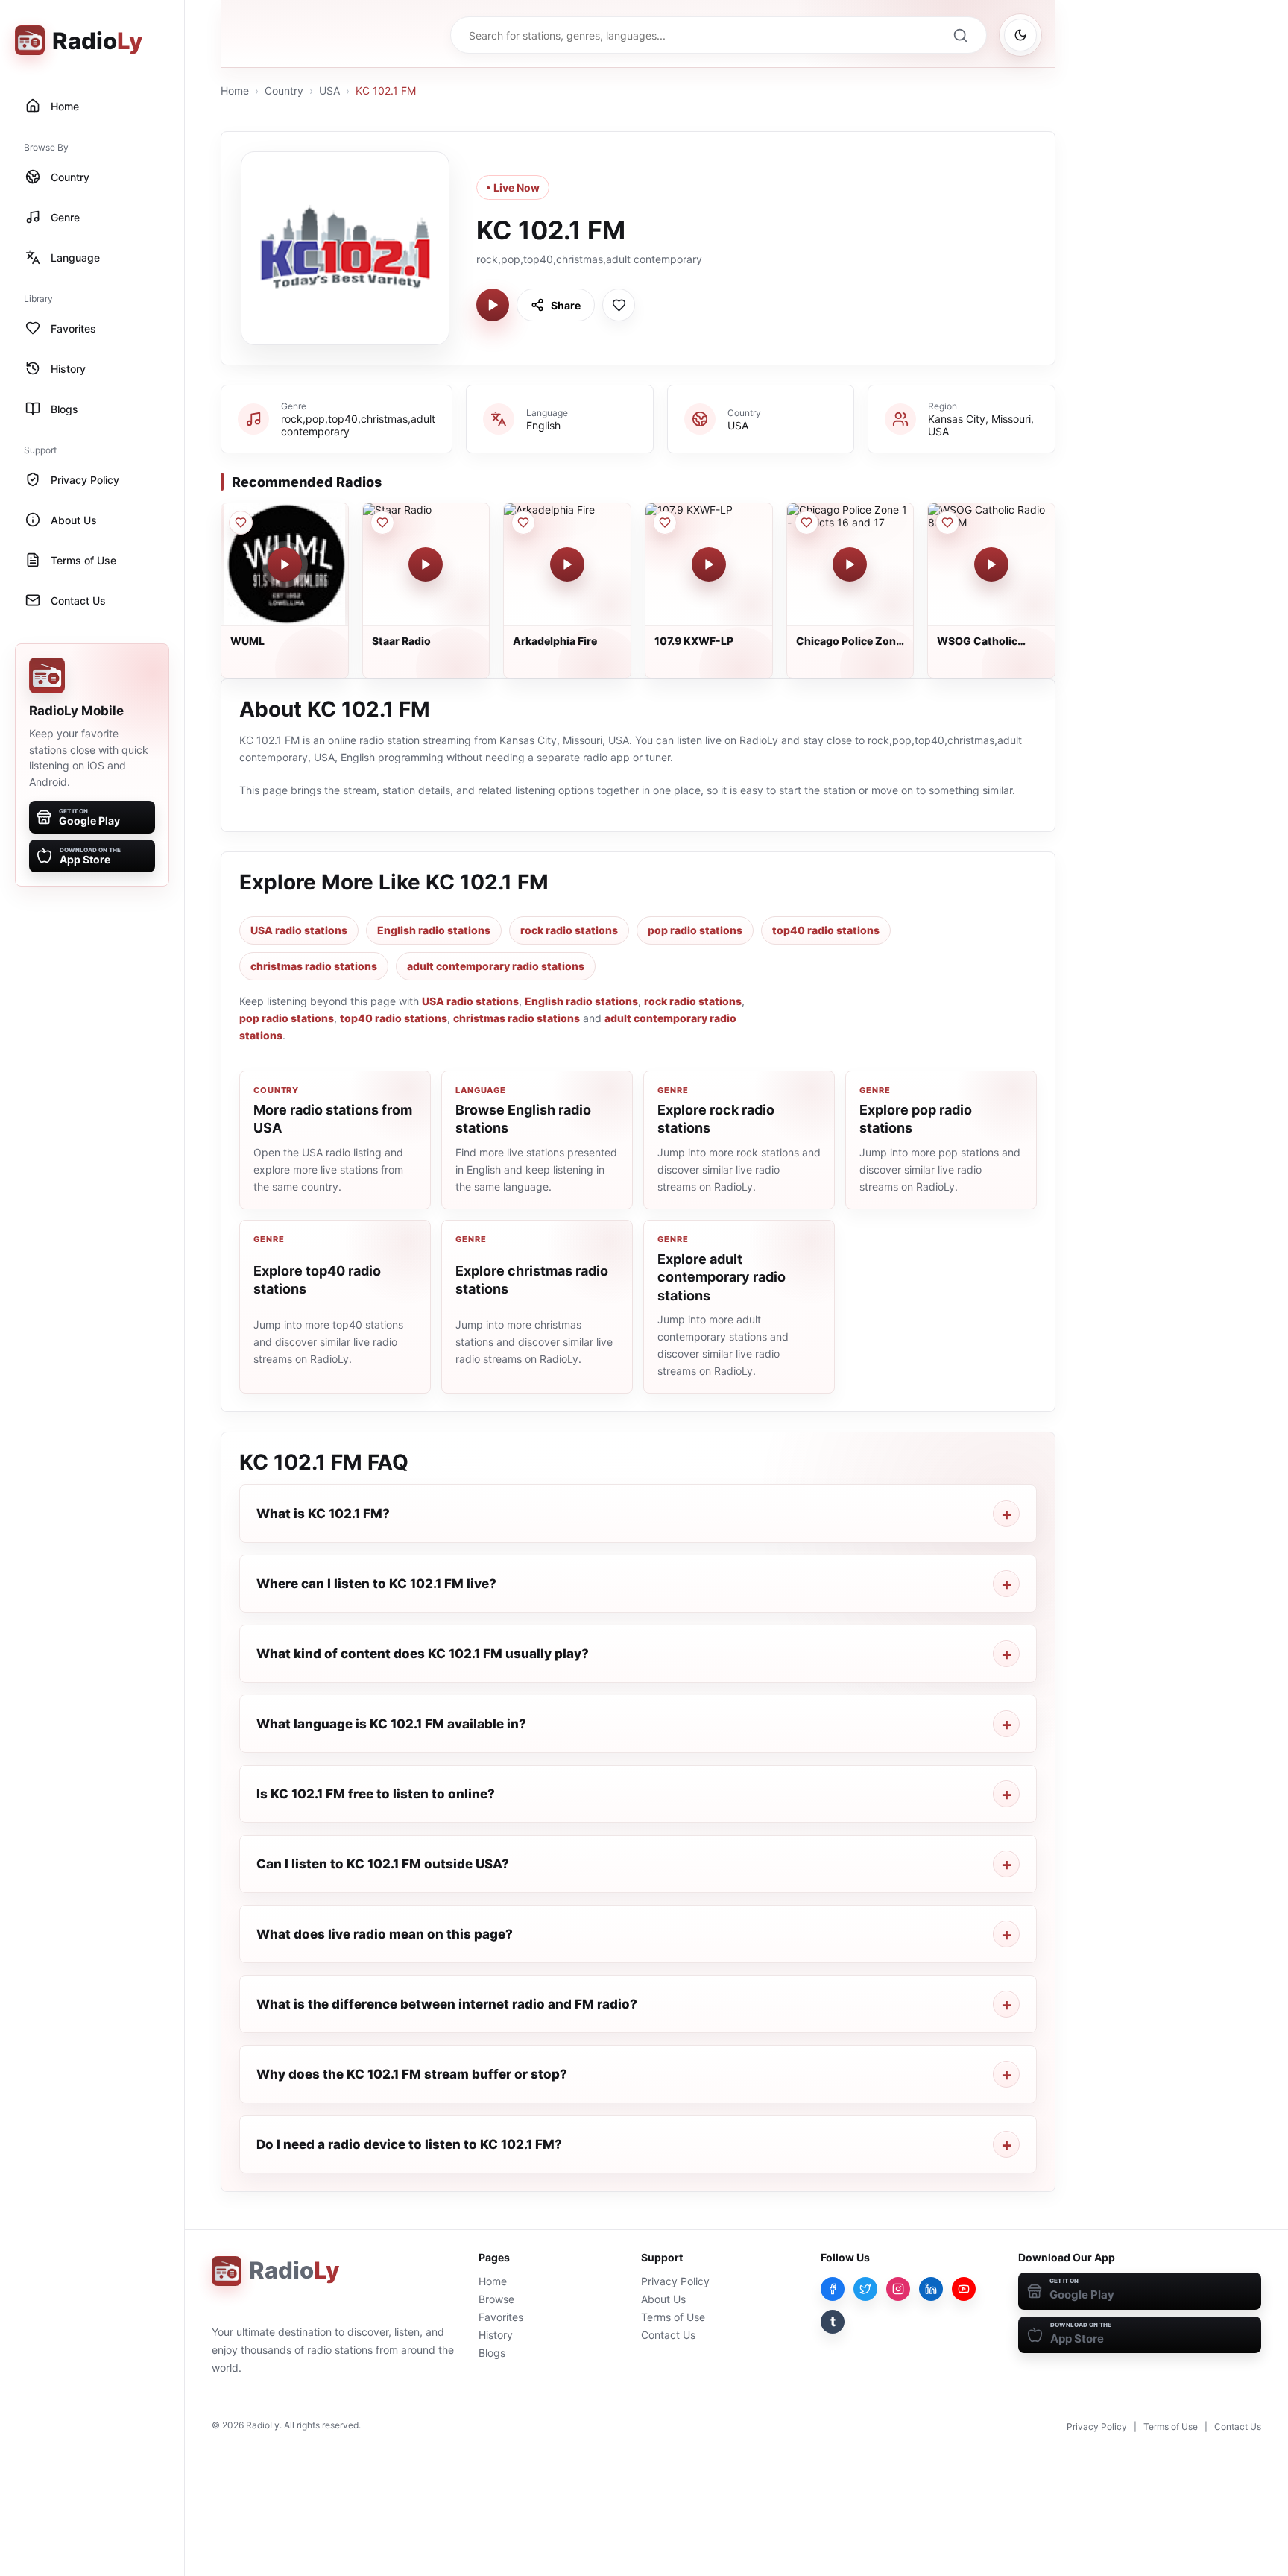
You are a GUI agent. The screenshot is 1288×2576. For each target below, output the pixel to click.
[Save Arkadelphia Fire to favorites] (523, 523)
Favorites (501, 2317)
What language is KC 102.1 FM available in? (391, 1724)
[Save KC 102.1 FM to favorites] (619, 305)
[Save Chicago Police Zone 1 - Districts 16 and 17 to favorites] (806, 523)
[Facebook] (833, 2289)
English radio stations (434, 930)
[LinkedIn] (931, 2289)
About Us (663, 2299)
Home (235, 91)
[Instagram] (898, 2289)
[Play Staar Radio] (426, 564)
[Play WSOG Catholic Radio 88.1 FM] (991, 564)
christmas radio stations (314, 966)
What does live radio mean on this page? (385, 1934)
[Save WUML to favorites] (241, 523)
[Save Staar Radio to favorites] (382, 523)
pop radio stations (695, 930)
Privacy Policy (675, 2281)
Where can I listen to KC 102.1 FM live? (376, 1584)
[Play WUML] (285, 564)
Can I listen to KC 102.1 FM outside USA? (383, 1864)
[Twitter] (865, 2289)
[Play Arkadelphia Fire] (567, 564)
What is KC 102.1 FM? (323, 1514)
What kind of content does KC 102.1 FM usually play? (423, 1654)
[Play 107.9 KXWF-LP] (709, 564)
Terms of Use (673, 2317)
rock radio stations (569, 930)
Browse (496, 2299)
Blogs (492, 2353)
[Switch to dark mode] (1020, 35)
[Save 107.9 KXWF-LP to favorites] (665, 523)
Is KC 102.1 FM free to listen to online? (376, 1794)
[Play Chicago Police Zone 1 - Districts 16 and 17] (850, 564)
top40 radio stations (826, 930)
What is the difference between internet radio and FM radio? (447, 2004)
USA (329, 91)
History (496, 2335)
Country (284, 91)
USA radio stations (299, 930)
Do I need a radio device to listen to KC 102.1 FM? (409, 2144)
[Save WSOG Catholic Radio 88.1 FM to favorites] (947, 523)
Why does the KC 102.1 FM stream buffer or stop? (412, 2074)
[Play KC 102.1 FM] (493, 305)
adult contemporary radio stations (496, 966)
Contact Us (668, 2335)
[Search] (960, 35)
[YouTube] (964, 2289)
